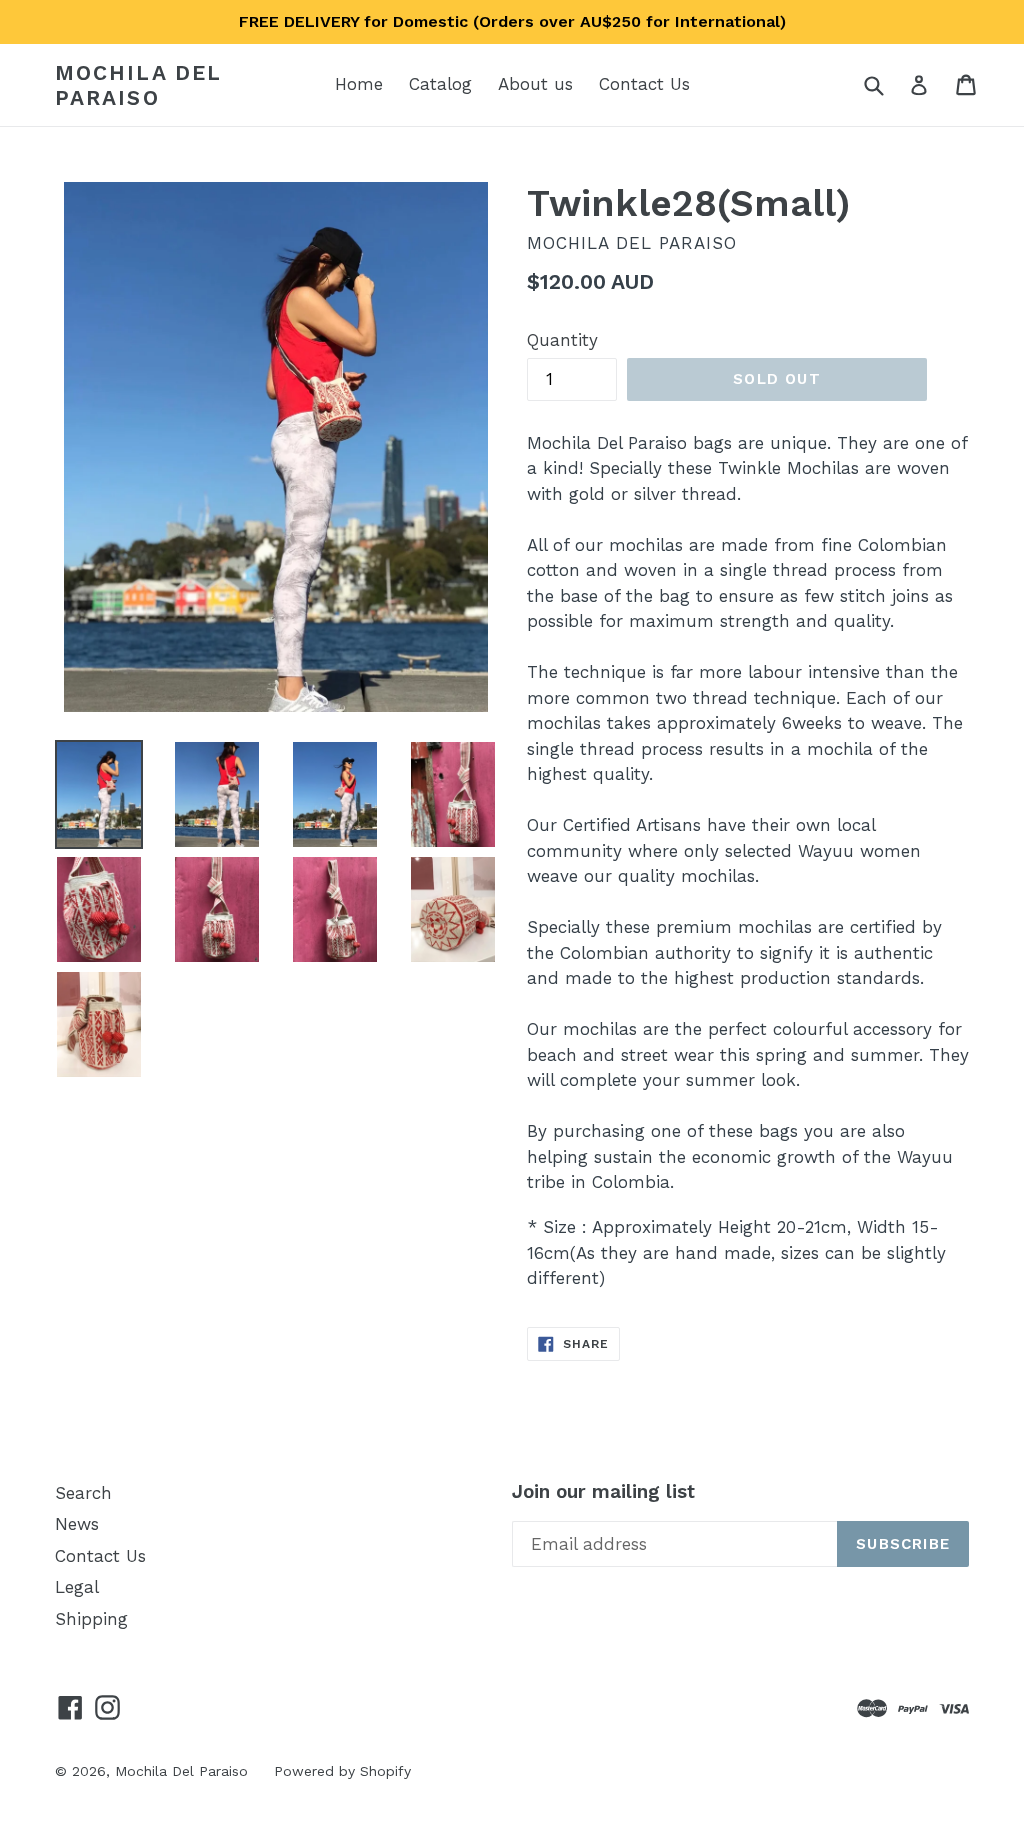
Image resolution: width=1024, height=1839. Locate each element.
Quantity (562, 340)
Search (83, 1493)
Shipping (91, 1619)
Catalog (440, 84)
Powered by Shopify (342, 1771)
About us (535, 84)
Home (359, 84)
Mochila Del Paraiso (138, 85)
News (77, 1524)
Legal (77, 1587)
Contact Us (644, 84)
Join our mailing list (603, 1492)
